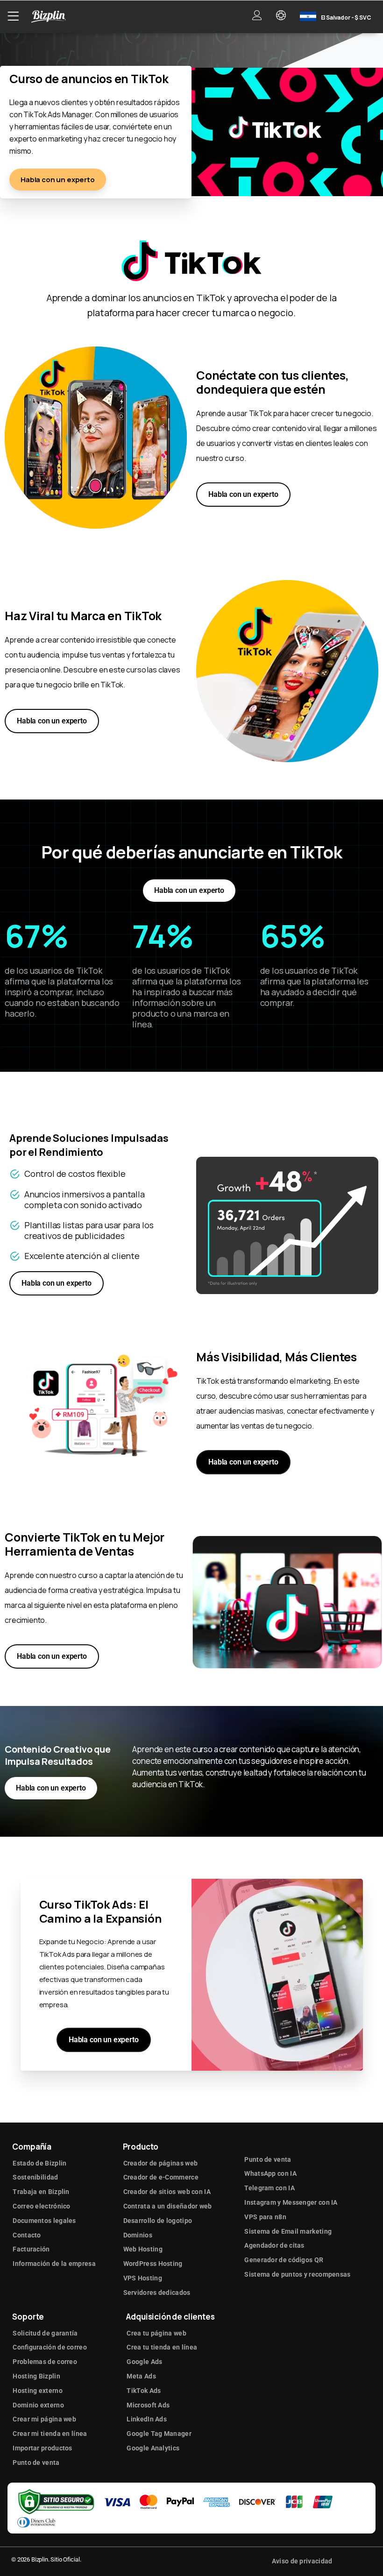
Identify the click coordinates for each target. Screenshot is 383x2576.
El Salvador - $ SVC (346, 18)
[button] (13, 16)
